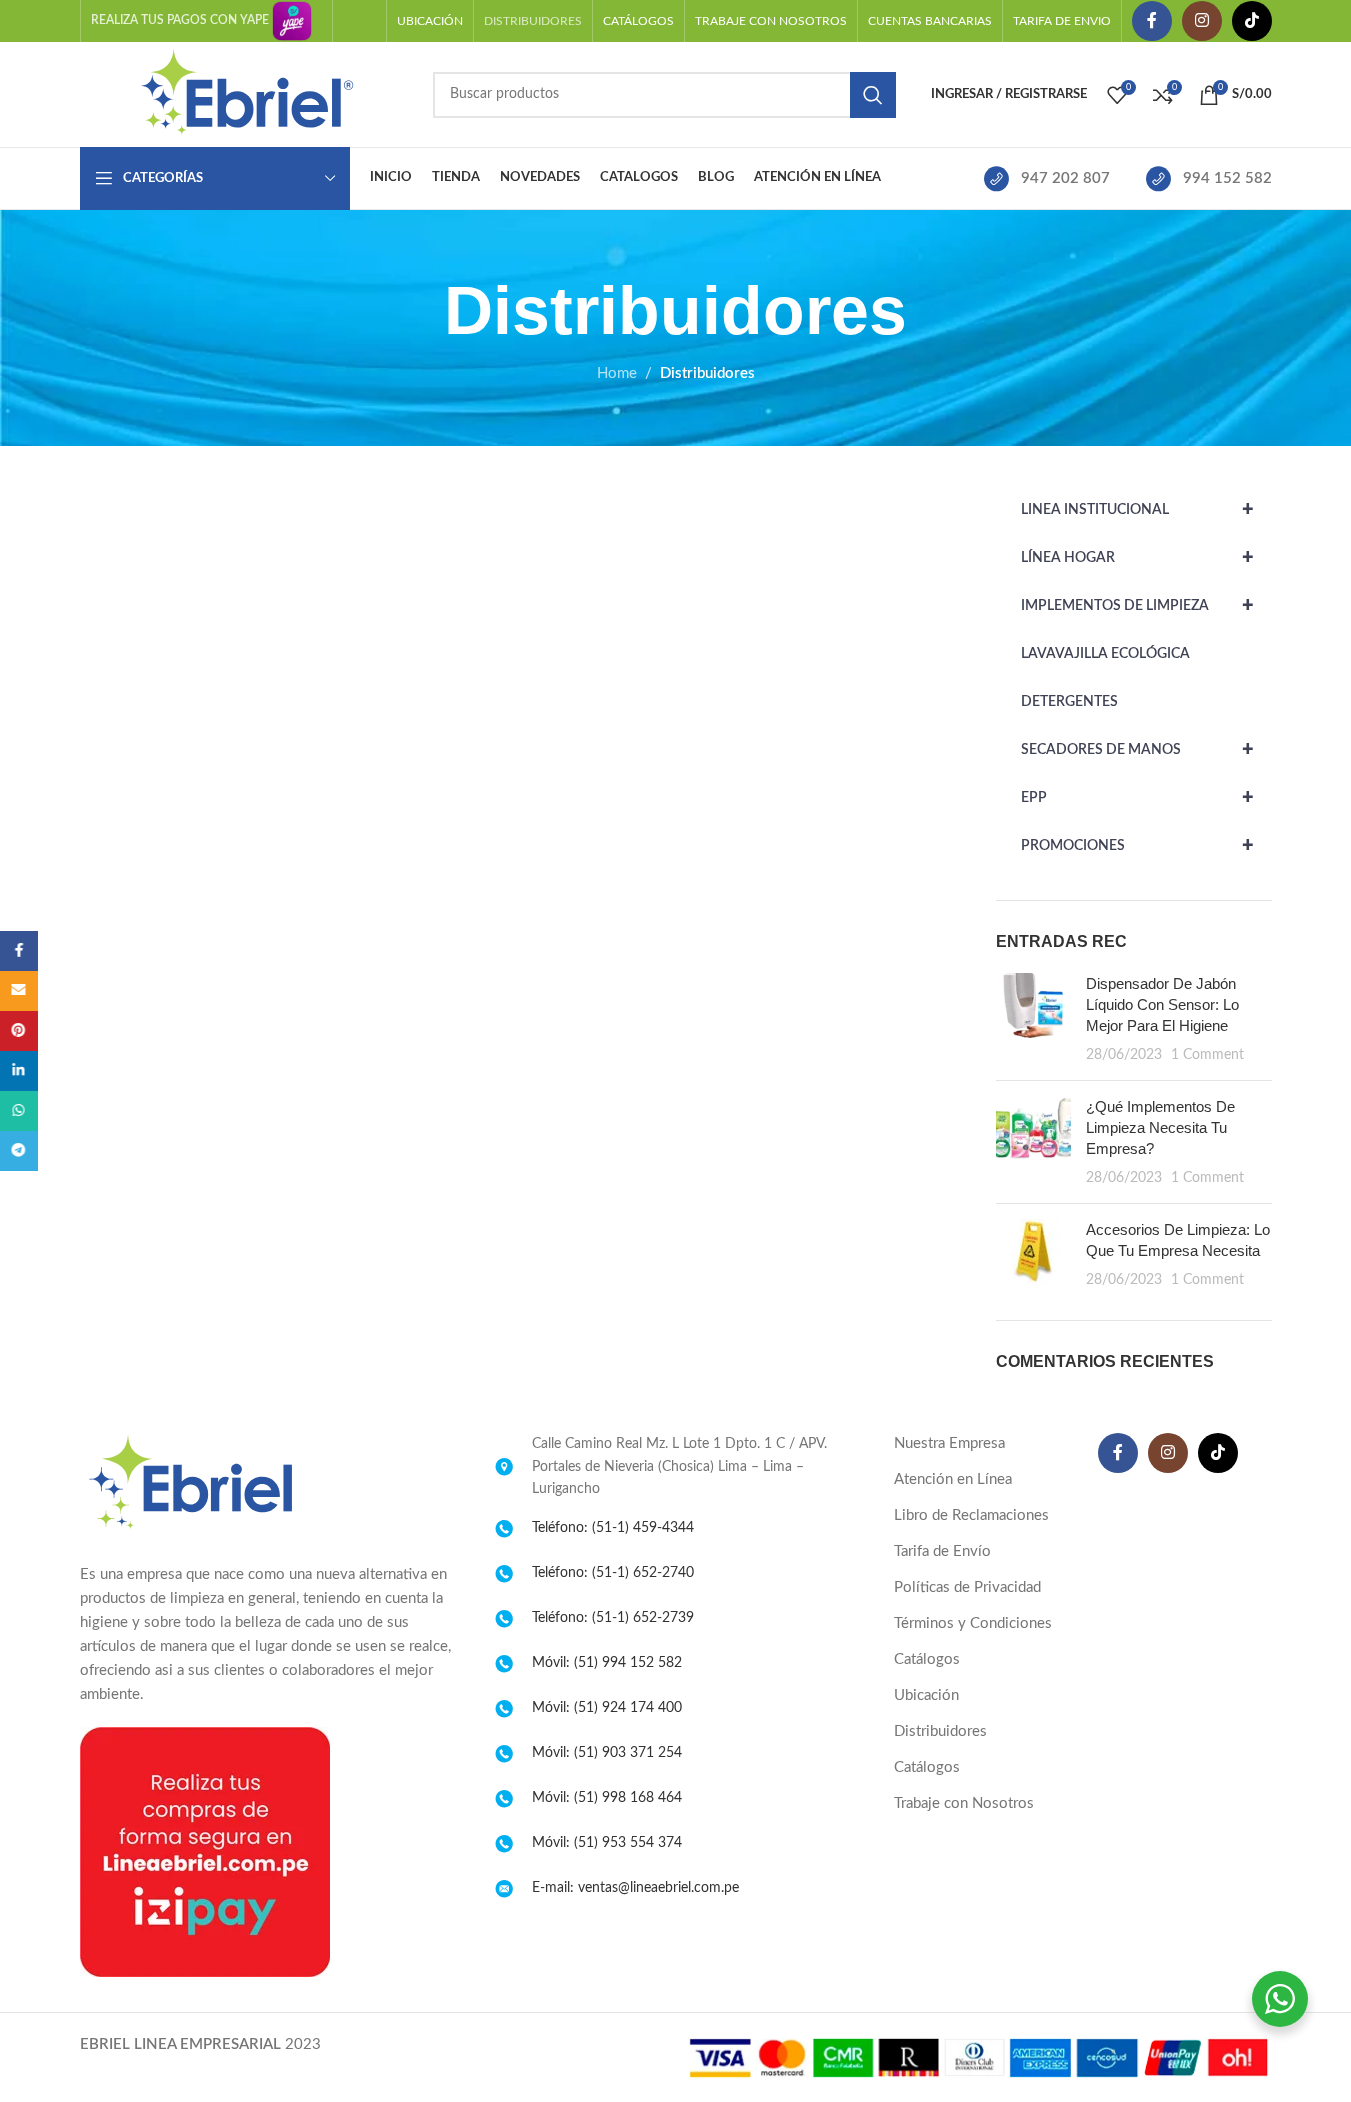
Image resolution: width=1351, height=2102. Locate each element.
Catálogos (927, 1659)
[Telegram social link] (20, 1151)
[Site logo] (246, 93)
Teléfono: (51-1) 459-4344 (613, 1528)
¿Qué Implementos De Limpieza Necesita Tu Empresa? (1160, 1127)
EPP (1137, 798)
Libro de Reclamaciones (971, 1515)
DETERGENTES (1069, 702)
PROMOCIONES (1137, 846)
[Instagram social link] (1202, 21)
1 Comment (1207, 1055)
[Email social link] (20, 991)
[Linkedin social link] (20, 1071)
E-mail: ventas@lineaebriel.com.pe (635, 1888)
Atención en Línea (953, 1479)
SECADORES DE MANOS (1137, 750)
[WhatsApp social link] (20, 1111)
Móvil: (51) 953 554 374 (607, 1843)
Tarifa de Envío (942, 1551)
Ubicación (926, 1695)
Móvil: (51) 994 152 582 (607, 1663)
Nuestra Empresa (949, 1443)
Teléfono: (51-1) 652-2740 (613, 1573)
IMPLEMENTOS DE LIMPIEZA (1137, 606)
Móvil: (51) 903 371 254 (607, 1753)
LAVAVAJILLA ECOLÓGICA (1105, 654)
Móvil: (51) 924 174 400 (607, 1708)
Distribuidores (940, 1731)
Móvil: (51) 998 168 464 (607, 1798)
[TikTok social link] (1252, 21)
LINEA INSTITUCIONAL (1137, 510)
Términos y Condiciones (973, 1623)
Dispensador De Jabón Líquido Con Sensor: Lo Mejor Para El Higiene (1162, 1004)
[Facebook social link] (1152, 21)
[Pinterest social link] (20, 1031)
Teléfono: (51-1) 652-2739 (613, 1618)
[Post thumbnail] (1033, 1019)
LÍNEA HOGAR (1137, 558)
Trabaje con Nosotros (964, 1803)
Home (617, 373)
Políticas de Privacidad (967, 1587)
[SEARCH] (873, 95)
